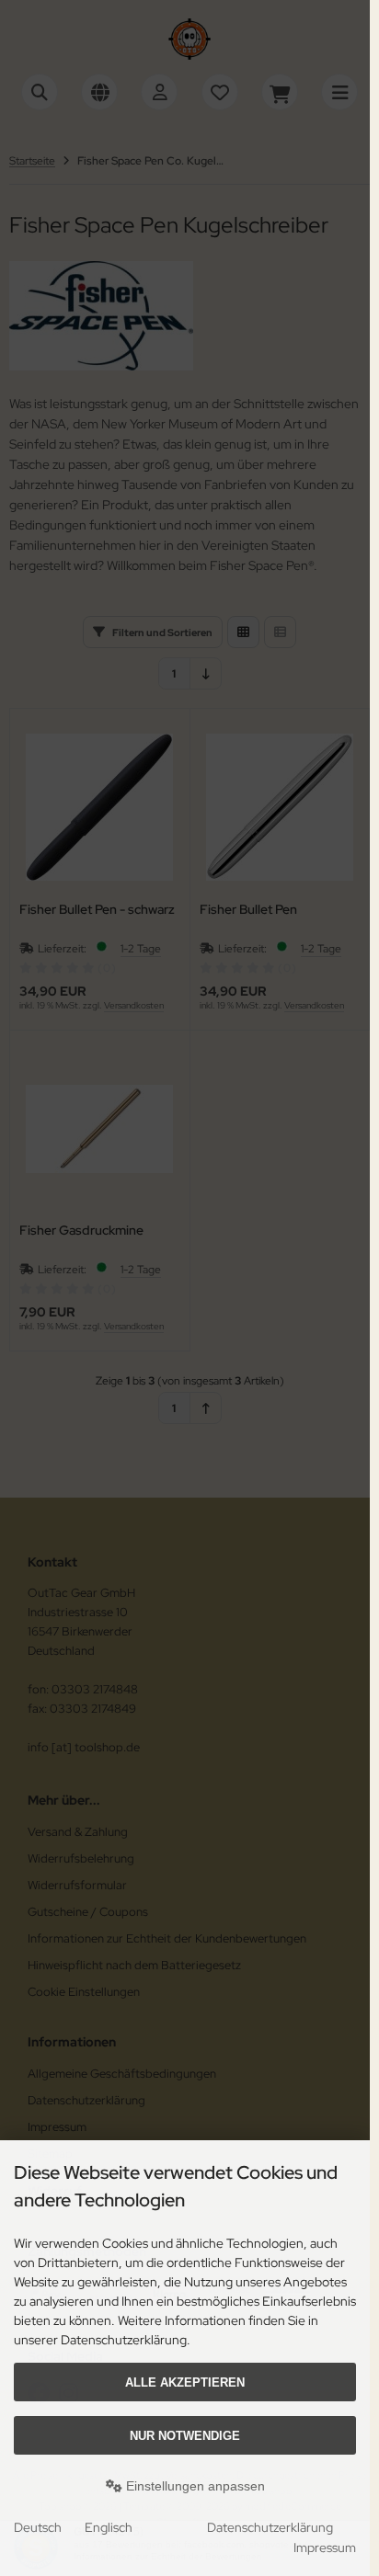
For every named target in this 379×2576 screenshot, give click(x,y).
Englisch (109, 2527)
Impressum (325, 2548)
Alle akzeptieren (185, 2382)
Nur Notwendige (185, 2436)
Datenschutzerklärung (270, 2527)
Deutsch (38, 2527)
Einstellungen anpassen (194, 2486)
